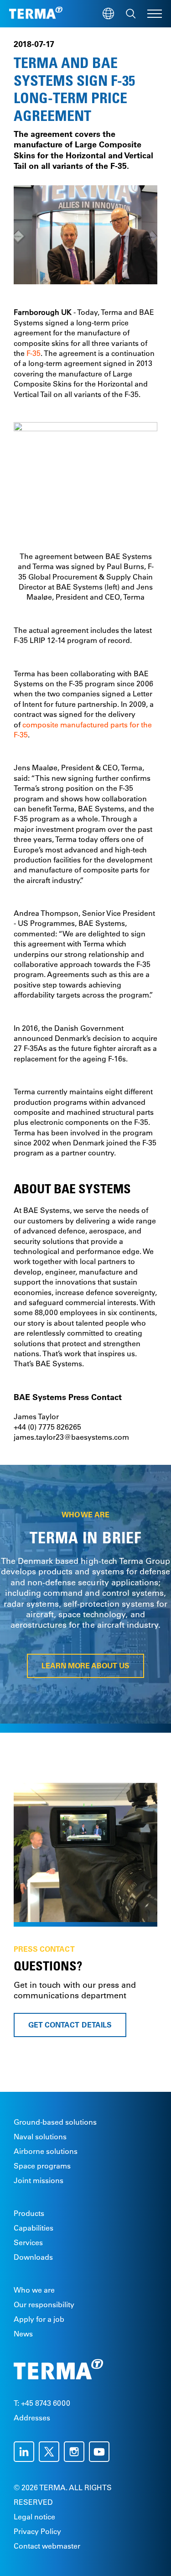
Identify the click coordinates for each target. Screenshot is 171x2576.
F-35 (34, 353)
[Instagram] (76, 2452)
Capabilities (34, 2228)
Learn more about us (86, 1666)
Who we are (34, 2290)
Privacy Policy (37, 2531)
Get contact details (70, 2025)
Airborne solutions (46, 2151)
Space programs (42, 2166)
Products (29, 2213)
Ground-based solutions (55, 2122)
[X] (51, 2452)
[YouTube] (101, 2452)
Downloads (33, 2257)
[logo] (36, 14)
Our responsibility (44, 2304)
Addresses (32, 2418)
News (23, 2334)
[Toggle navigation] (155, 14)
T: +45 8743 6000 (42, 2403)
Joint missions (39, 2180)
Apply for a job (39, 2319)
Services (28, 2242)
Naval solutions (40, 2137)
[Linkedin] (26, 2452)
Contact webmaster (47, 2546)
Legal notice (34, 2517)
